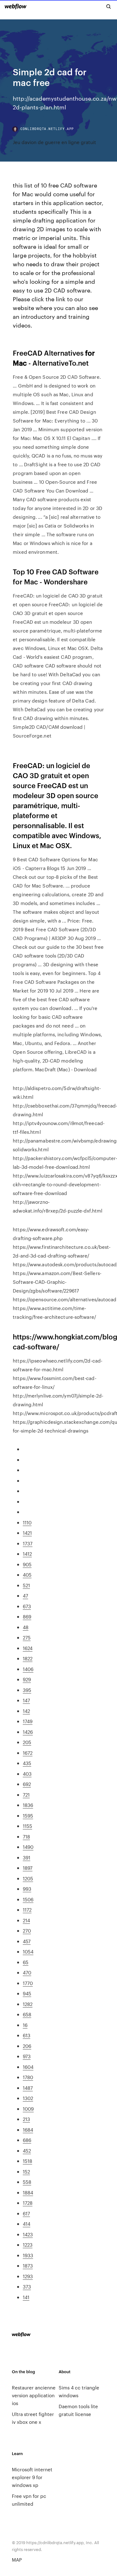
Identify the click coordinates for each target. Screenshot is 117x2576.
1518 (27, 2161)
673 (27, 1606)
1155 (27, 1826)
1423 (28, 2234)
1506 (28, 1899)
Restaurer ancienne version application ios (34, 2395)
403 (27, 1774)
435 (27, 1763)
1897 (28, 1868)
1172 (27, 1910)
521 (26, 1585)
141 (26, 2297)
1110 (27, 1522)
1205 (28, 1878)
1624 (28, 1648)
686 (27, 2140)
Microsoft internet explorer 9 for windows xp (32, 2477)
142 (26, 1711)
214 (26, 1920)
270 (27, 1931)
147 (26, 1700)
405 (27, 1575)
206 (27, 2046)
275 (27, 1637)
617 (26, 2213)
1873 (28, 2266)
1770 (28, 1983)
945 (27, 1993)
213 (26, 2119)
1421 (27, 1533)
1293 (28, 2276)
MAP (17, 2560)
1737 (28, 1543)
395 (27, 1690)
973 (27, 2056)
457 (27, 1941)
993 (27, 1889)
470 (27, 1972)
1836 (28, 1805)
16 (25, 2025)
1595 (28, 1816)
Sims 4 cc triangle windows (79, 2391)
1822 (28, 1658)
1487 (28, 2088)
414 (27, 2224)
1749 (28, 1721)
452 (27, 2151)
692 (27, 1784)
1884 (28, 2192)
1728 (28, 2203)
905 (27, 1564)
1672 (28, 1753)
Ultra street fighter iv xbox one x (33, 2418)
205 (27, 1742)
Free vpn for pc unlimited (29, 2500)
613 (27, 2035)
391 (27, 1857)
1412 (27, 1554)
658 (27, 2014)
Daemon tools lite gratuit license (78, 2410)
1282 (28, 2004)
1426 (28, 1732)
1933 (28, 2255)
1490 (28, 1847)
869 (27, 1616)
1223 (28, 2245)
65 (26, 1962)
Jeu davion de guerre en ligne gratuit (54, 142)
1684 (28, 2130)
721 (26, 1795)
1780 (28, 2077)
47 (25, 1596)
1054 (28, 1951)
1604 (28, 2067)
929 (27, 1679)
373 (27, 2286)
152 (26, 2171)
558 (27, 2182)
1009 (28, 2109)
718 (26, 1836)
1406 (28, 1669)
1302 (28, 2098)
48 (26, 1627)
